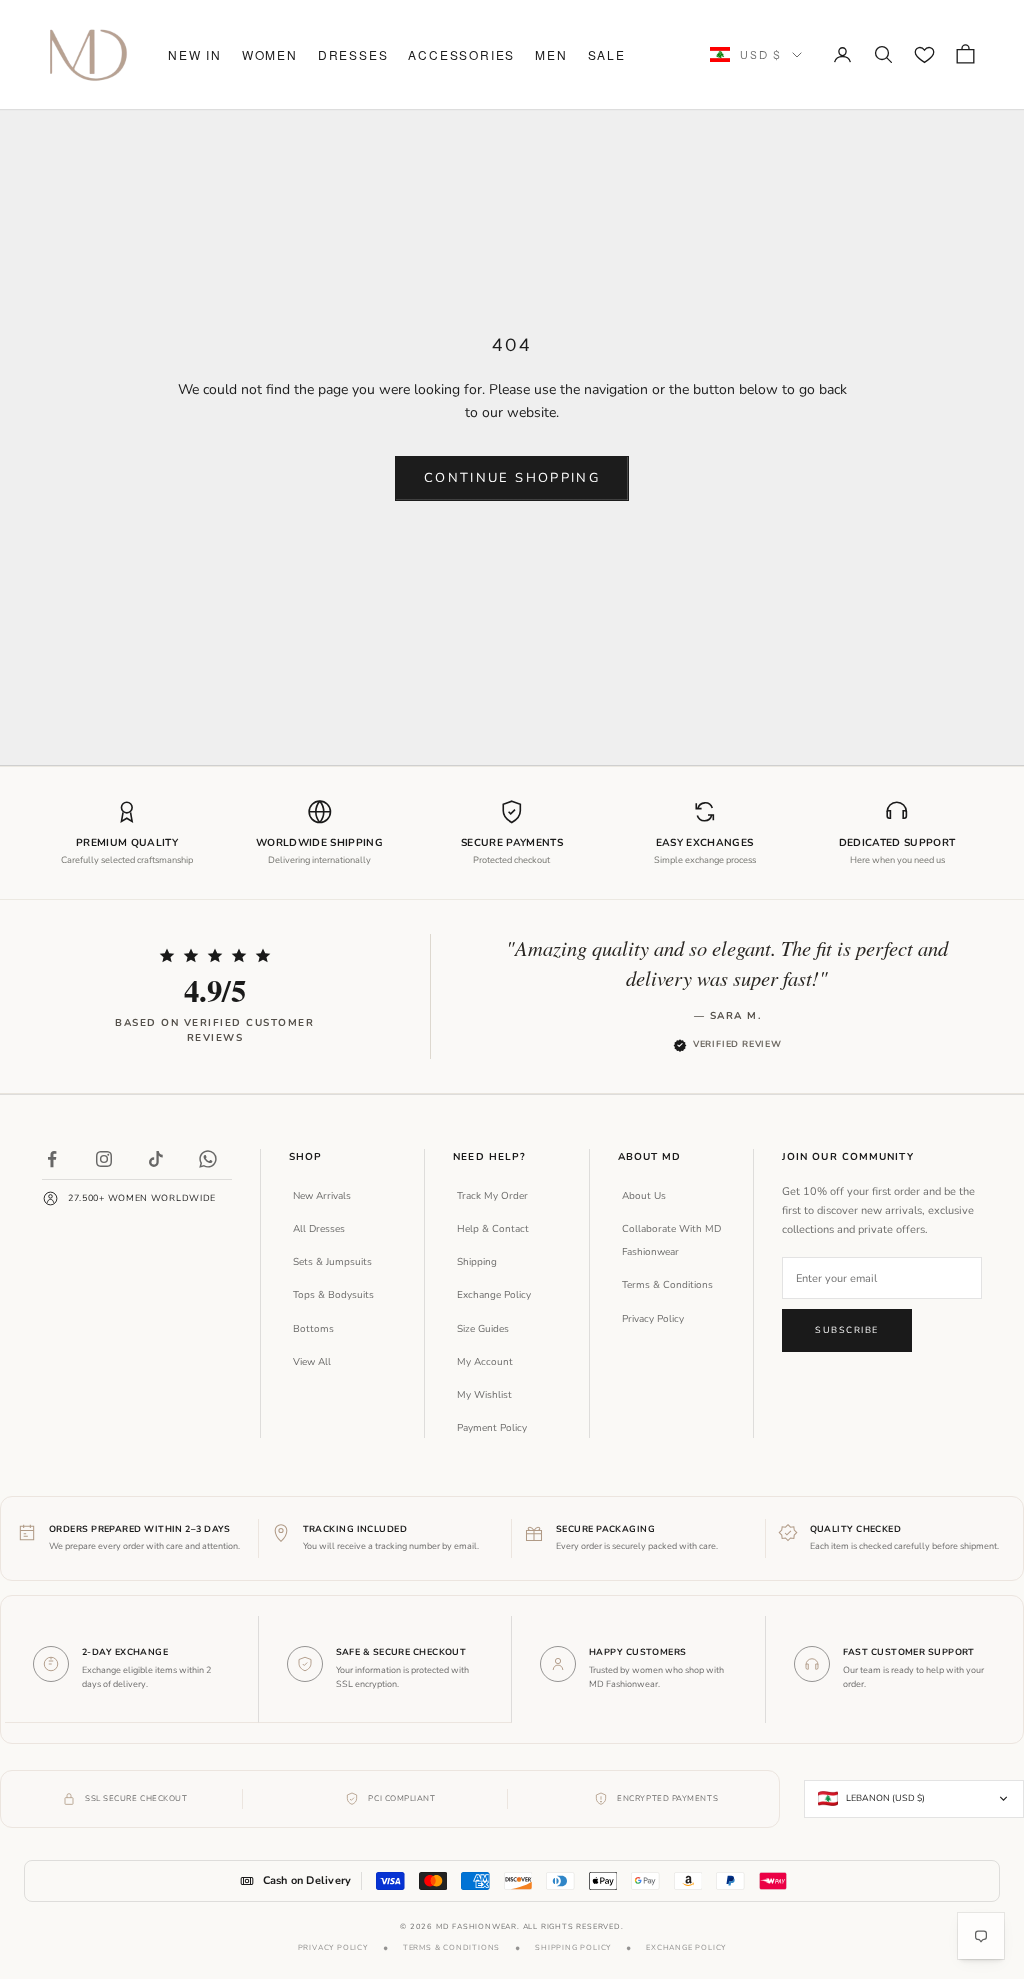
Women (270, 54)
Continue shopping (512, 478)
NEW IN (195, 54)
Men (551, 54)
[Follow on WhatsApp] (208, 1159)
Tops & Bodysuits (333, 1295)
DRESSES (353, 54)
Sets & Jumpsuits (332, 1262)
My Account (485, 1362)
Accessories (461, 54)
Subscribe (847, 1330)
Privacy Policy (653, 1319)
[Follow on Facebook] (52, 1159)
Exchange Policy (494, 1295)
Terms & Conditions (667, 1285)
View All (312, 1362)
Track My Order (492, 1196)
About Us (644, 1196)
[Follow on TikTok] (156, 1159)
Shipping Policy (573, 1947)
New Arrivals (322, 1196)
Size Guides (483, 1329)
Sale (607, 54)
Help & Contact (493, 1229)
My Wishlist (484, 1395)
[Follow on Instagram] (104, 1159)
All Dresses (319, 1229)
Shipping (477, 1262)
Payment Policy (492, 1428)
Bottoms (313, 1329)
